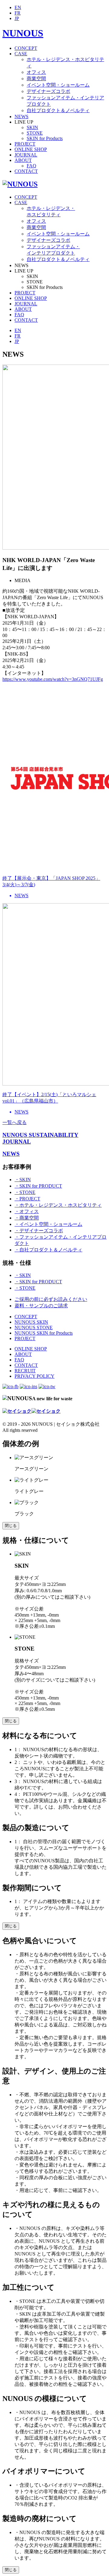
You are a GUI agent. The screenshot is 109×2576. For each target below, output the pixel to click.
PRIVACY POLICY (35, 1376)
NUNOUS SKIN (31, 1322)
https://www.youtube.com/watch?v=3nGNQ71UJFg (53, 679)
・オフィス (27, 1211)
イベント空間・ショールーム (58, 85)
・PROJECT (27, 1199)
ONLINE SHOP (31, 149)
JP (17, 18)
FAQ (31, 166)
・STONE (25, 1192)
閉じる (11, 1526)
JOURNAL (26, 155)
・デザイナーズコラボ (39, 1231)
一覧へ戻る (15, 1122)
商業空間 (36, 79)
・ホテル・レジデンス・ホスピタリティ (58, 1205)
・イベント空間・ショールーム (48, 1224)
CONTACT (26, 171)
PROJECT (25, 144)
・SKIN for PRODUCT (38, 1186)
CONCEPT (26, 48)
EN (18, 7)
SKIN (32, 127)
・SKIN (23, 1180)
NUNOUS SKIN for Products (44, 1333)
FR (18, 13)
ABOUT (23, 160)
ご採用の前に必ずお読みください (51, 1299)
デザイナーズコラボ (48, 91)
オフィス (36, 72)
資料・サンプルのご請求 (41, 1306)
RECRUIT (25, 1371)
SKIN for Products (45, 138)
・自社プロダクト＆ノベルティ (48, 1250)
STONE (35, 133)
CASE (21, 54)
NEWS (21, 117)
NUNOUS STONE (34, 1327)
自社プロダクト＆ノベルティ (58, 110)
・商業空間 (27, 1218)
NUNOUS (23, 33)
